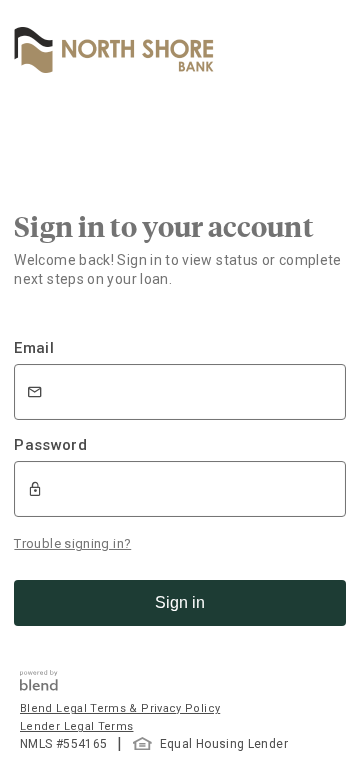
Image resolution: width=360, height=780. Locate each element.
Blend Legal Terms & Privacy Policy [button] (120, 708)
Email (34, 348)
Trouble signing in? (72, 543)
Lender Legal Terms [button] (76, 726)
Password (50, 445)
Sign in (180, 602)
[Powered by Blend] (39, 685)
